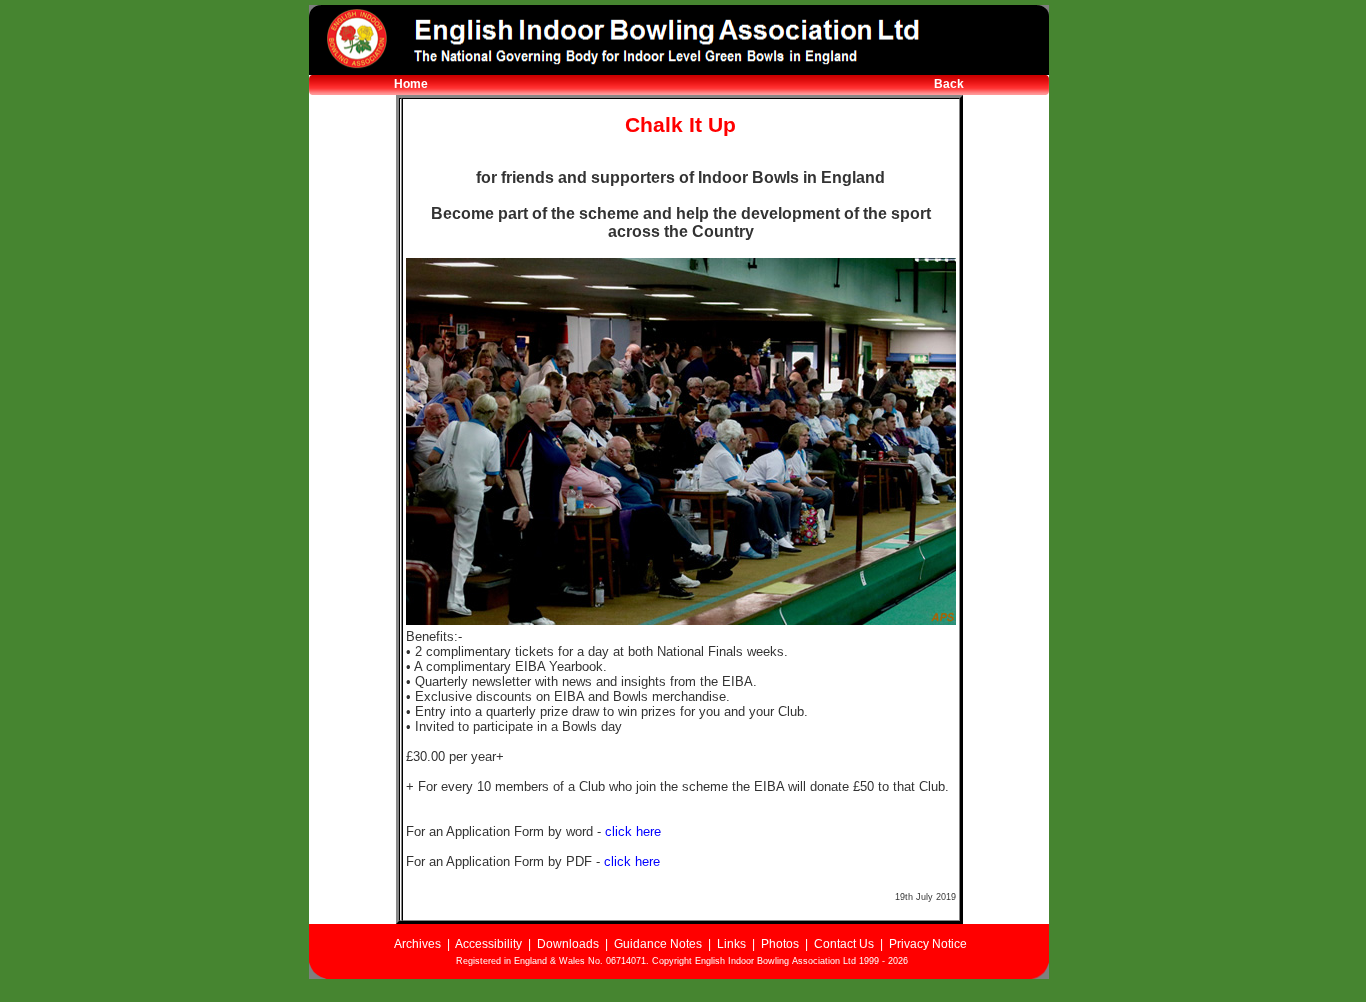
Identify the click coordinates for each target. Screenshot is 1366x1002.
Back (949, 84)
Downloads (568, 944)
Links (731, 944)
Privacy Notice (928, 944)
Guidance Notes (658, 944)
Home (411, 84)
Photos (780, 944)
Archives (417, 944)
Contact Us (844, 944)
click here (633, 831)
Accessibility (488, 944)
